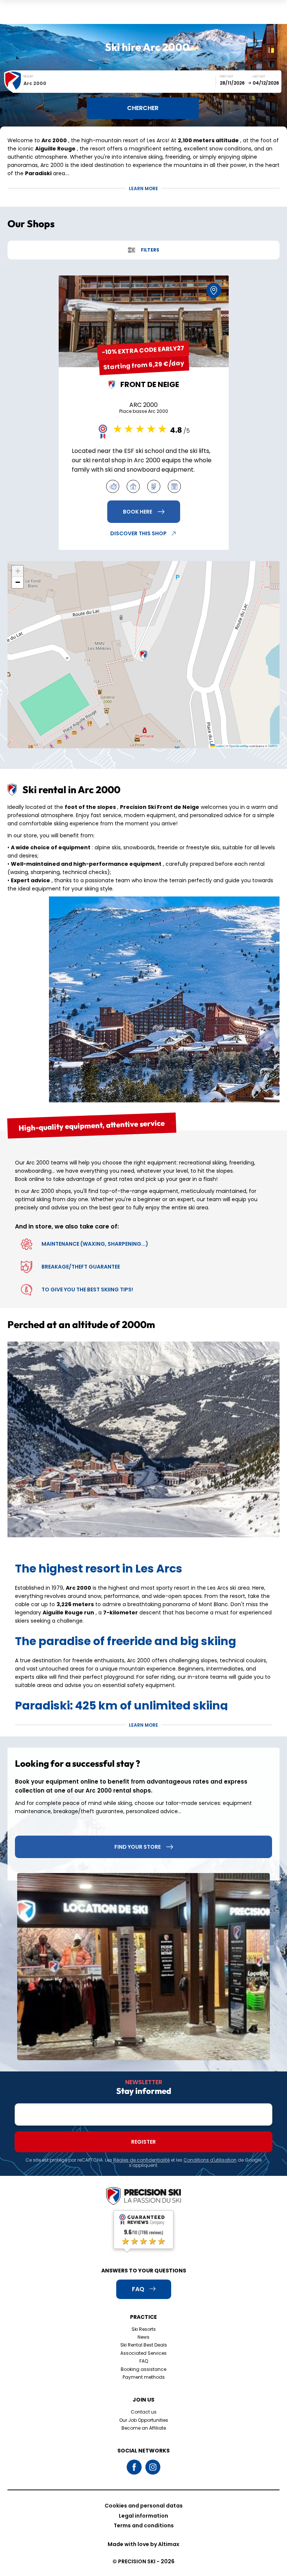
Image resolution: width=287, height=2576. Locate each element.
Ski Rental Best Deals (144, 2345)
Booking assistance (143, 2369)
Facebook (134, 2467)
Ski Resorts (144, 2329)
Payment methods (144, 2377)
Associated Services (143, 2353)
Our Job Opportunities (144, 2420)
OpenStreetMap (239, 746)
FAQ (144, 2361)
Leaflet (219, 746)
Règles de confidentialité (141, 2160)
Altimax (169, 2544)
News (143, 2337)
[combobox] (120, 83)
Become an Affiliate (144, 2428)
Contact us (144, 2412)
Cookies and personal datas (144, 2506)
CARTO (273, 746)
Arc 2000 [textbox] (35, 83)
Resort (29, 77)
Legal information (143, 2516)
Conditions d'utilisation (210, 2160)
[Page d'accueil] (143, 2197)
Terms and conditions (144, 2525)
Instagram (153, 2467)
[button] (143, 655)
